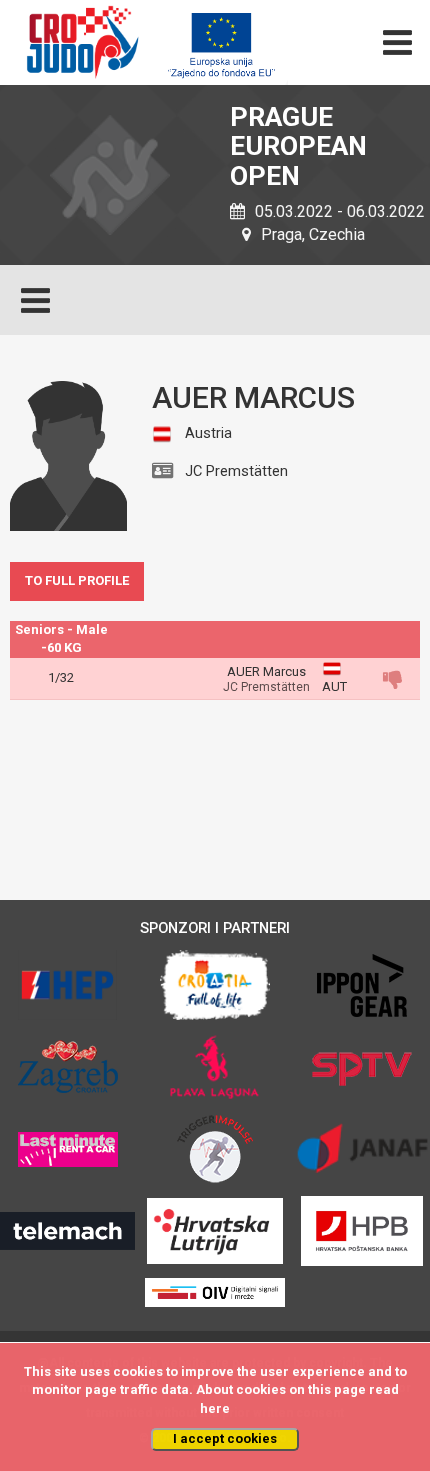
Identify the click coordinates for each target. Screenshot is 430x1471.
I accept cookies (225, 1438)
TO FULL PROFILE (77, 580)
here (215, 1408)
